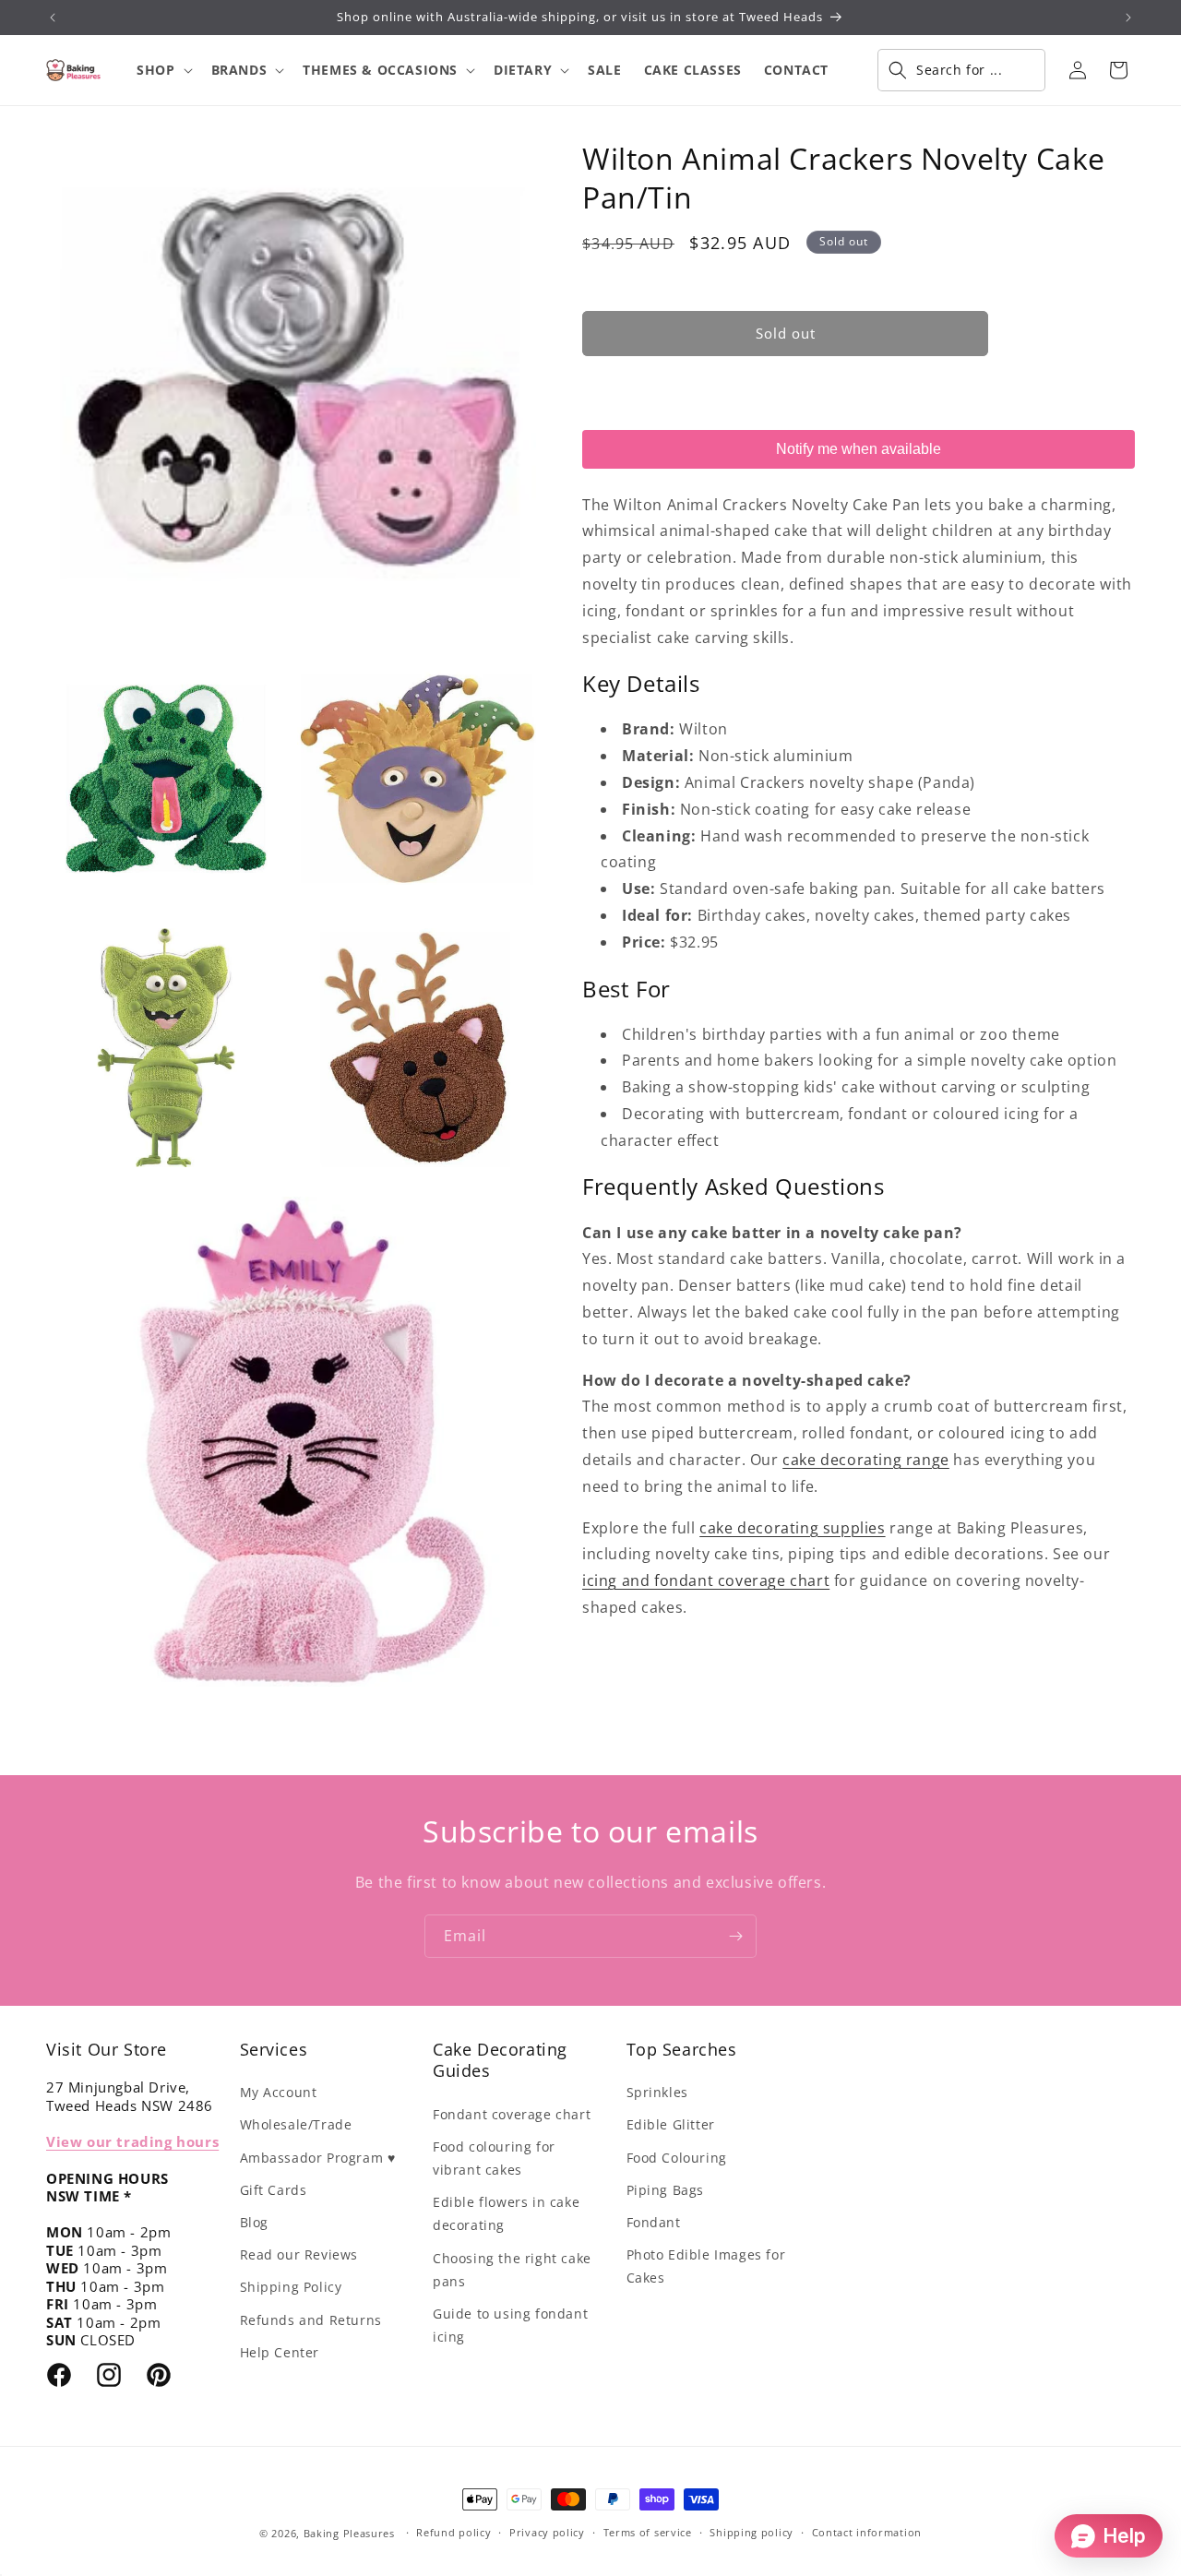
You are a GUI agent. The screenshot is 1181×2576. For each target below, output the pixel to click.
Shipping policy (752, 2532)
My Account (279, 2092)
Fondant (654, 2222)
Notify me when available (859, 449)
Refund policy (453, 2532)
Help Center (280, 2352)
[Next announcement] (1128, 18)
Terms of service (648, 2532)
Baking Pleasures (349, 2533)
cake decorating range (866, 1460)
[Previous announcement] (53, 18)
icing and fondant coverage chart (706, 1580)
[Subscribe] (735, 1936)
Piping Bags (666, 2190)
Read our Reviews (299, 2254)
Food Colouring (677, 2158)
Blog (254, 2222)
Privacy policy (547, 2532)
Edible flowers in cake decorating (506, 2213)
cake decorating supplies (792, 1528)
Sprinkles (657, 2092)
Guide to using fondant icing (510, 2325)
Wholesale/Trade (296, 2124)
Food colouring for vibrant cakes (494, 2158)
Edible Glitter (671, 2124)
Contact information (867, 2532)
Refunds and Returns (311, 2320)
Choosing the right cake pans (512, 2270)
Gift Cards (274, 2190)
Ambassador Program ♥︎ (318, 2158)
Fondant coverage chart (512, 2114)
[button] (162, 70)
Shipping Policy (291, 2287)
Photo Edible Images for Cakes (706, 2266)
